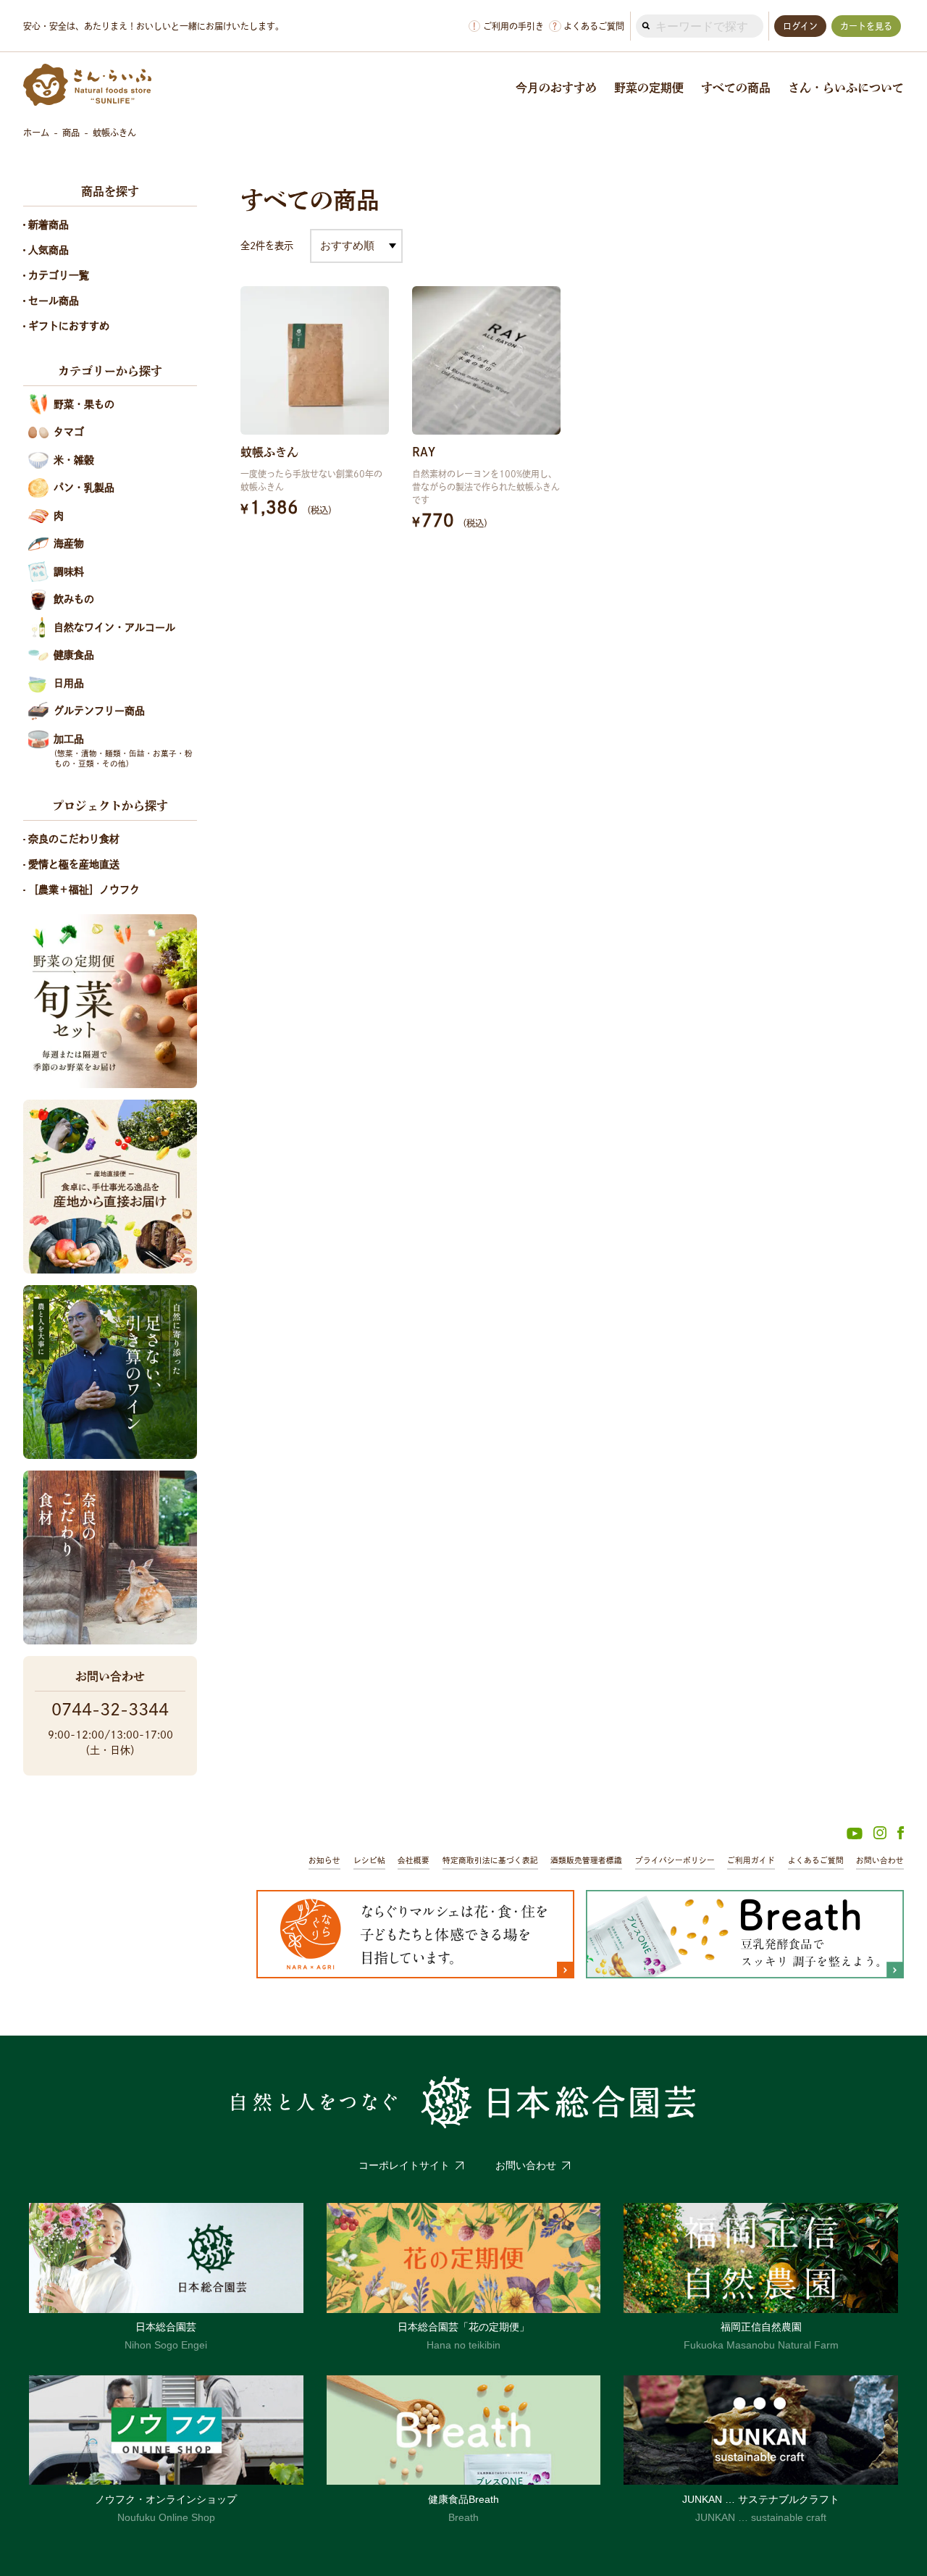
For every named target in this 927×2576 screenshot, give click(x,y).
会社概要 (414, 1860)
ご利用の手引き (508, 26)
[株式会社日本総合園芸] (463, 2102)
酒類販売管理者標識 (586, 1860)
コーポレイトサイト (404, 2165)
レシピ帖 (369, 1860)
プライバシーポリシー (675, 1860)
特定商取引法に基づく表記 (490, 1860)
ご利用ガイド (751, 1860)
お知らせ (324, 1860)
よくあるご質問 (588, 26)
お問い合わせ (880, 1860)
